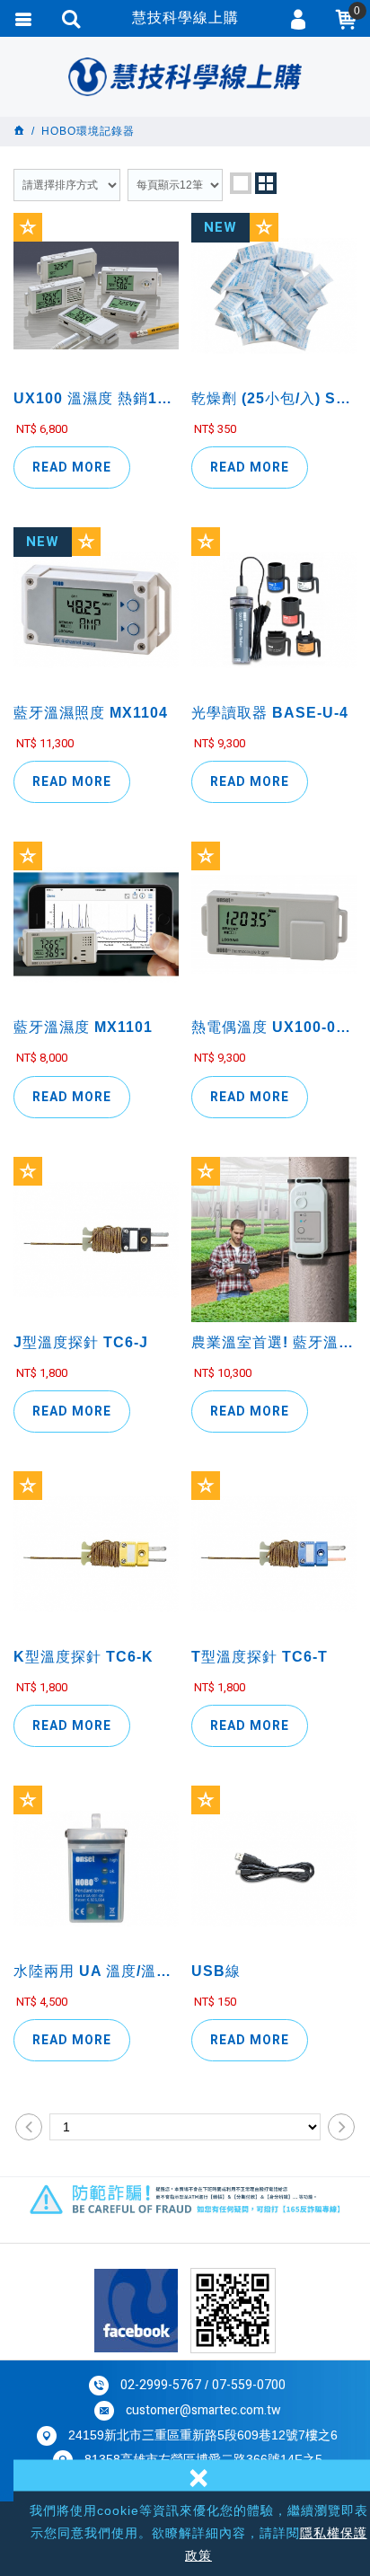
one (241, 183)
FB (136, 2311)
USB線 (274, 2014)
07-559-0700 (249, 2385)
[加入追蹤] (28, 227)
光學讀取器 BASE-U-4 (274, 756)
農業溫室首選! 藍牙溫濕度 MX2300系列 (274, 1385)
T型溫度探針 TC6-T (274, 1700)
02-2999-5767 (161, 2385)
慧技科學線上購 (185, 76)
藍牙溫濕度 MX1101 (96, 1070)
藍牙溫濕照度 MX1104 (96, 756)
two (266, 183)
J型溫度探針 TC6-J (96, 1385)
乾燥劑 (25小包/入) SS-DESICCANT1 (274, 441)
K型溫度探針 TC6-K (96, 1700)
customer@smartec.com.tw (203, 2410)
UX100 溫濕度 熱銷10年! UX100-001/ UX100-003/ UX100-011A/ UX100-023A (96, 441)
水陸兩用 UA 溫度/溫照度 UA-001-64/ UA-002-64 (96, 2014)
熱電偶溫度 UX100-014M (274, 1070)
